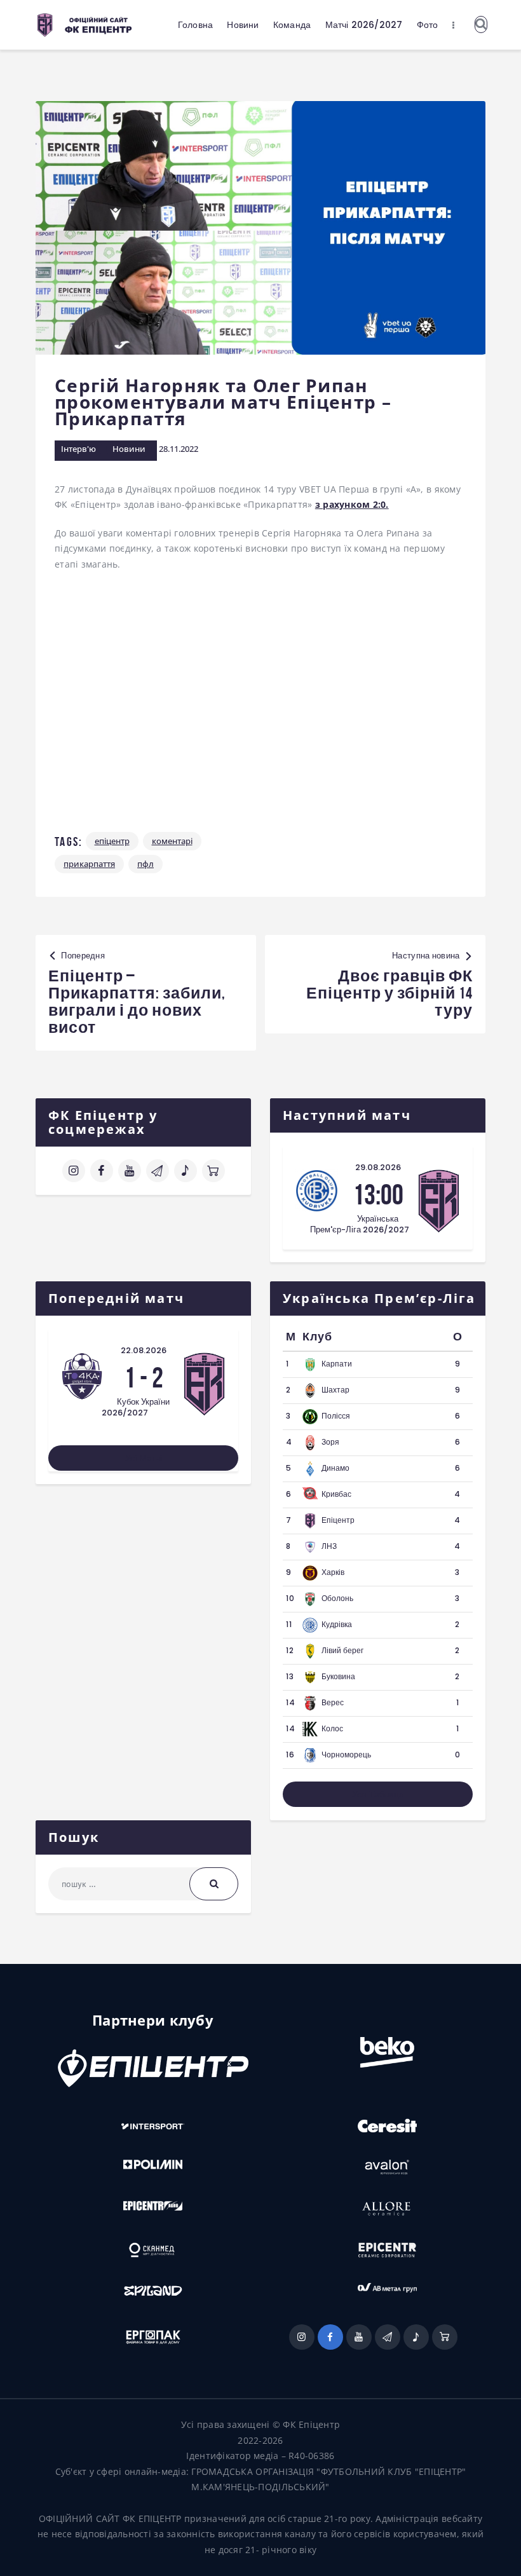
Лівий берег (342, 1650)
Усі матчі (144, 1458)
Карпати (337, 1364)
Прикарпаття (89, 864)
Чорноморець (346, 1755)
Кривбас (336, 1494)
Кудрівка (337, 1624)
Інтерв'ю (78, 449)
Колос (332, 1728)
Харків (333, 1572)
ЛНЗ (329, 1546)
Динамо (335, 1468)
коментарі (172, 841)
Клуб (317, 1337)
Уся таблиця (378, 1794)
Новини (129, 449)
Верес (333, 1702)
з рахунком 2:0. (352, 504)
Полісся (336, 1416)
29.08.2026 (378, 1167)
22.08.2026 (144, 1350)
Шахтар (335, 1390)
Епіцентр (112, 841)
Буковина (338, 1676)
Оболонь (337, 1598)
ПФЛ (145, 864)
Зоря (330, 1442)
